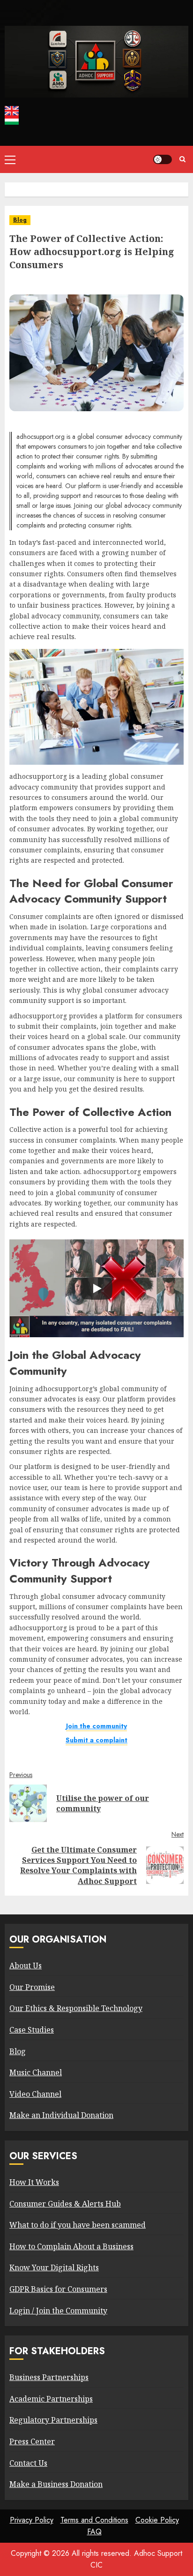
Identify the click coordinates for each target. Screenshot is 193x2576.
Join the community (96, 1726)
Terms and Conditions (94, 2520)
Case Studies (32, 2030)
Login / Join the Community (58, 2311)
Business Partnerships (49, 2377)
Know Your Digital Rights (54, 2267)
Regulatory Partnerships (53, 2420)
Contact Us (28, 2463)
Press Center (32, 2441)
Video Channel (35, 2094)
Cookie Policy (157, 2520)
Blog (20, 220)
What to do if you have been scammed (78, 2225)
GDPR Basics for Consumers (58, 2289)
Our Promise (32, 1987)
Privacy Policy (32, 2520)
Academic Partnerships (51, 2399)
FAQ (94, 2532)
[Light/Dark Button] (163, 159)
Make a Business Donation (56, 2484)
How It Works (34, 2182)
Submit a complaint (96, 1740)
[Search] (182, 159)
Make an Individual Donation (61, 2115)
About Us (26, 1966)
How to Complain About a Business (71, 2246)
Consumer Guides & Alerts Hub (65, 2204)
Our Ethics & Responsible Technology (76, 2008)
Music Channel (36, 2072)
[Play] (96, 1288)
